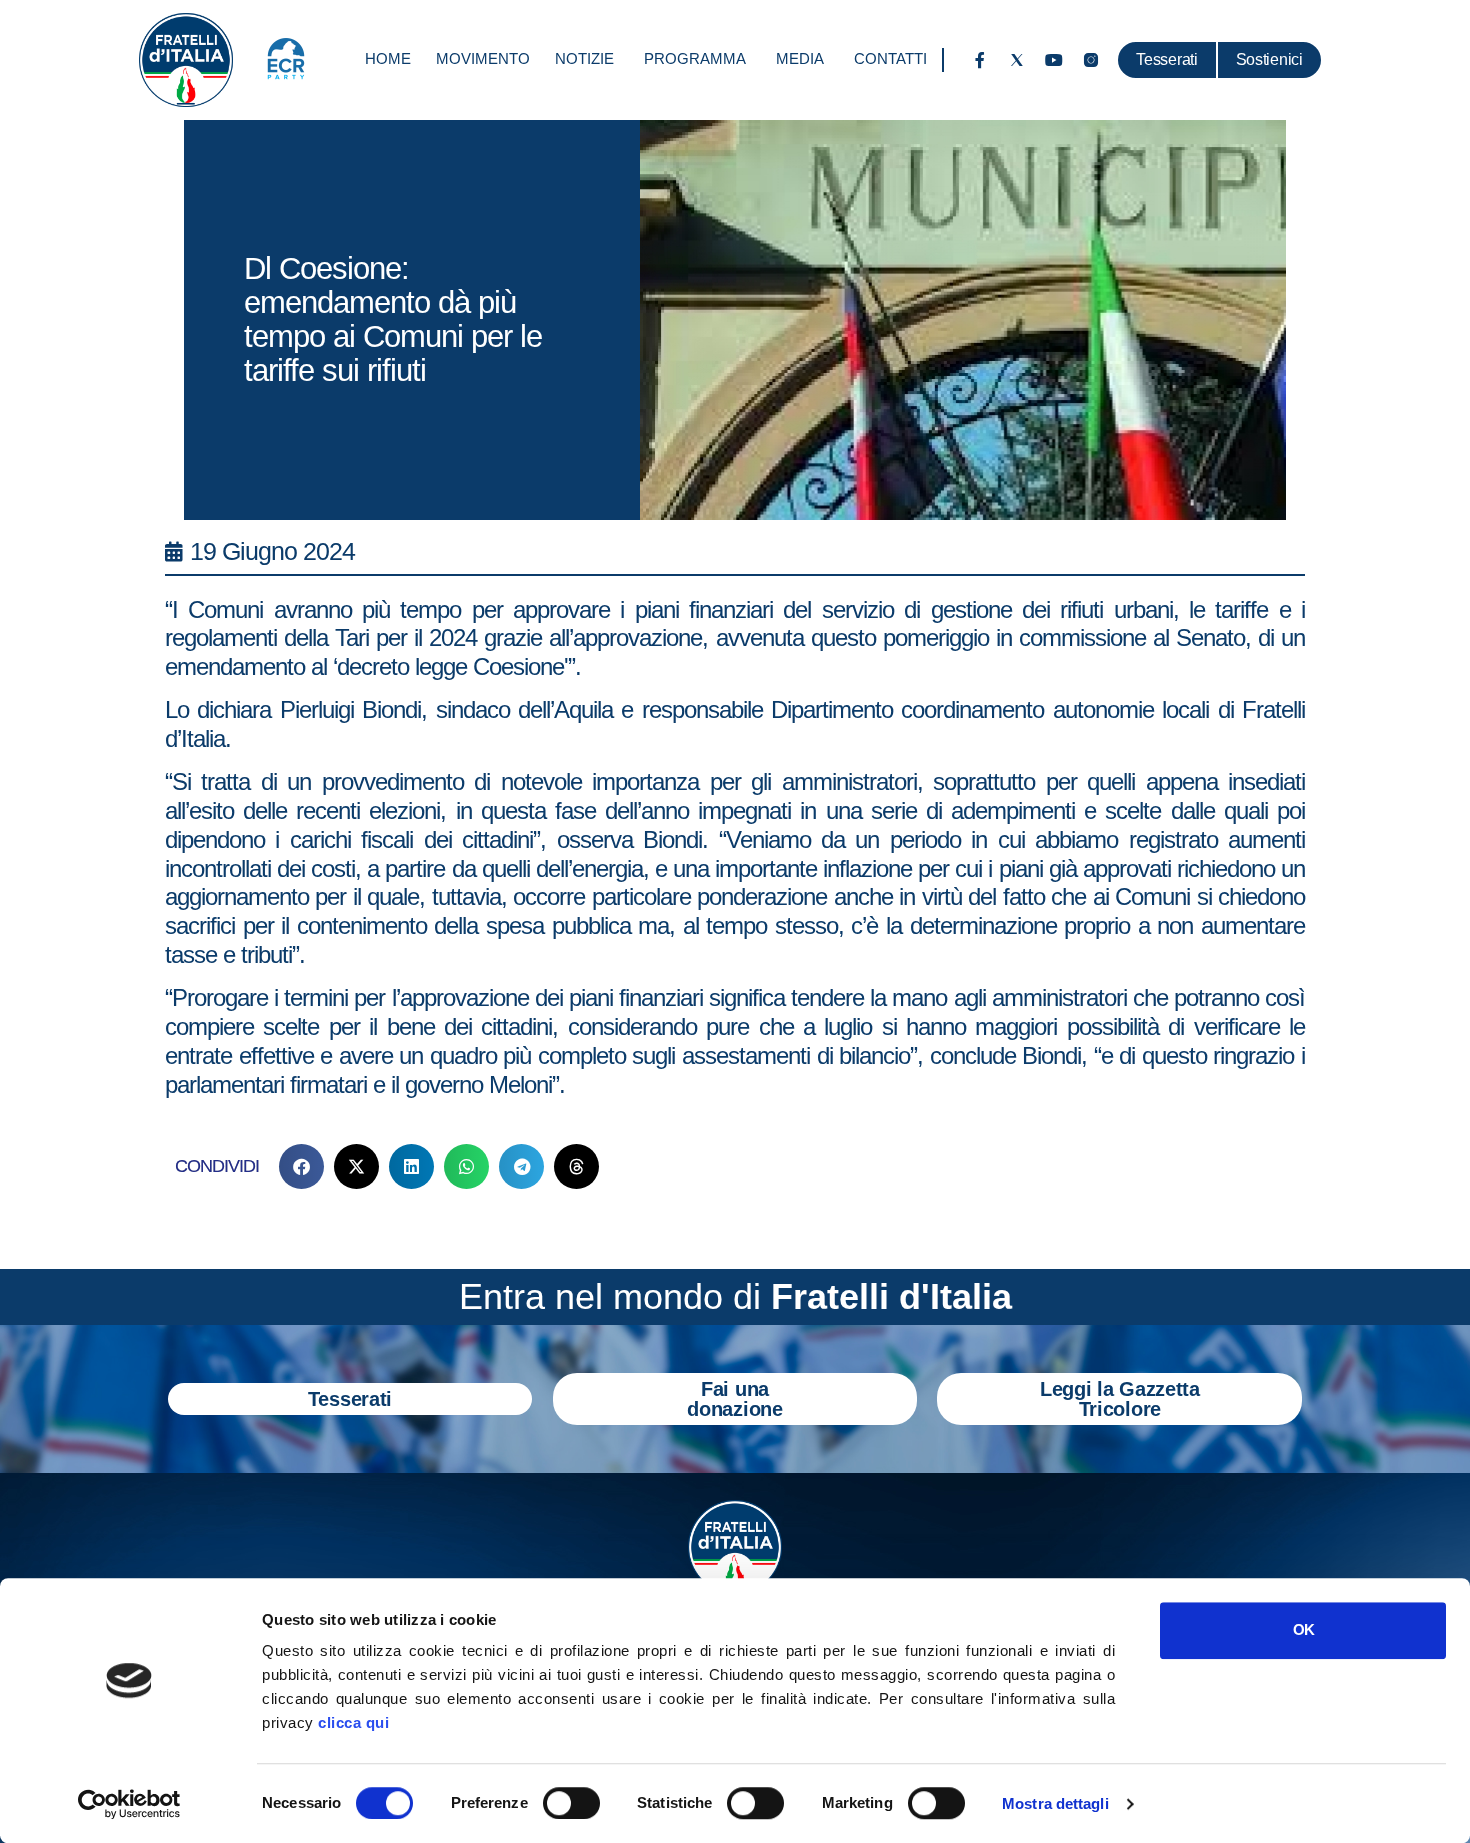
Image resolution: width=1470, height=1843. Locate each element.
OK (1303, 1629)
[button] (301, 1166)
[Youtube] (1054, 60)
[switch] (571, 1803)
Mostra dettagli (1055, 1803)
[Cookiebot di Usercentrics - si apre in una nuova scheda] (129, 1804)
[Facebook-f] (980, 60)
